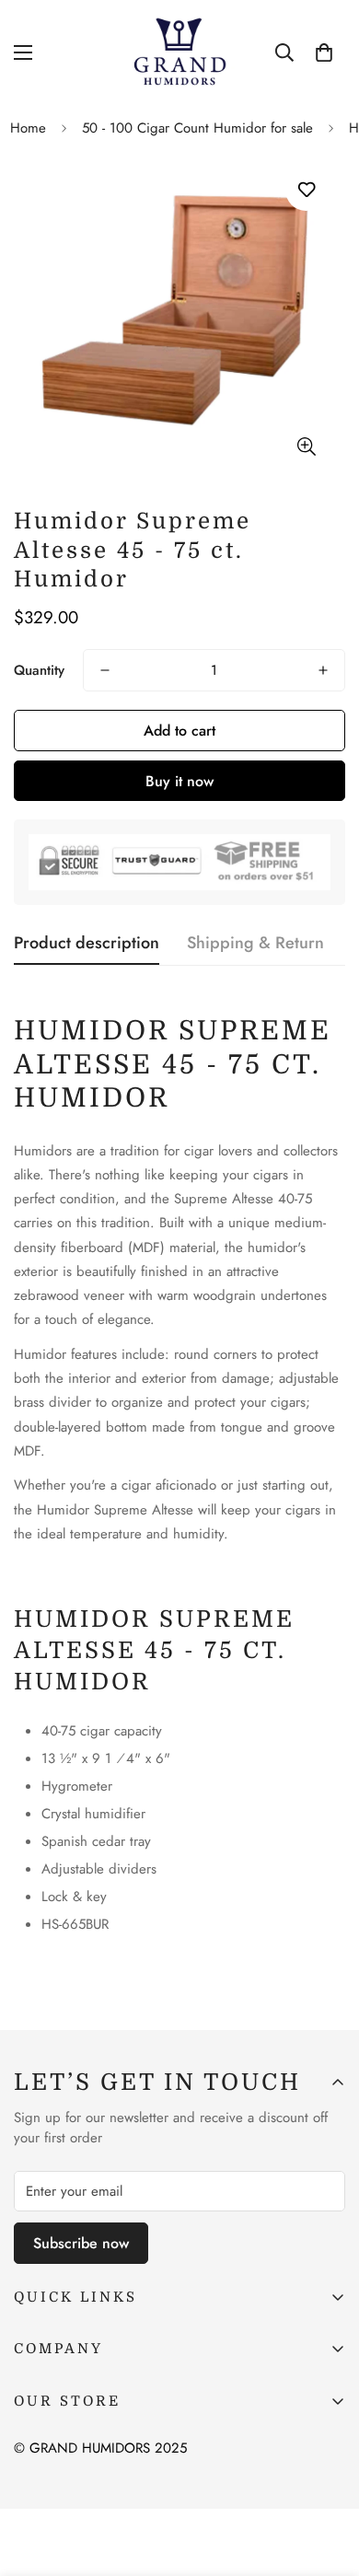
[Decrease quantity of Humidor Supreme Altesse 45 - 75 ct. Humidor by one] (105, 670)
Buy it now (179, 781)
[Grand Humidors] (179, 52)
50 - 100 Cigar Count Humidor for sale (197, 128)
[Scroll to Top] (326, 2478)
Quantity (39, 670)
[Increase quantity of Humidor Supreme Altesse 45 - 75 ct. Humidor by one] (323, 670)
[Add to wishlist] (306, 190)
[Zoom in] (306, 447)
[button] (324, 52)
